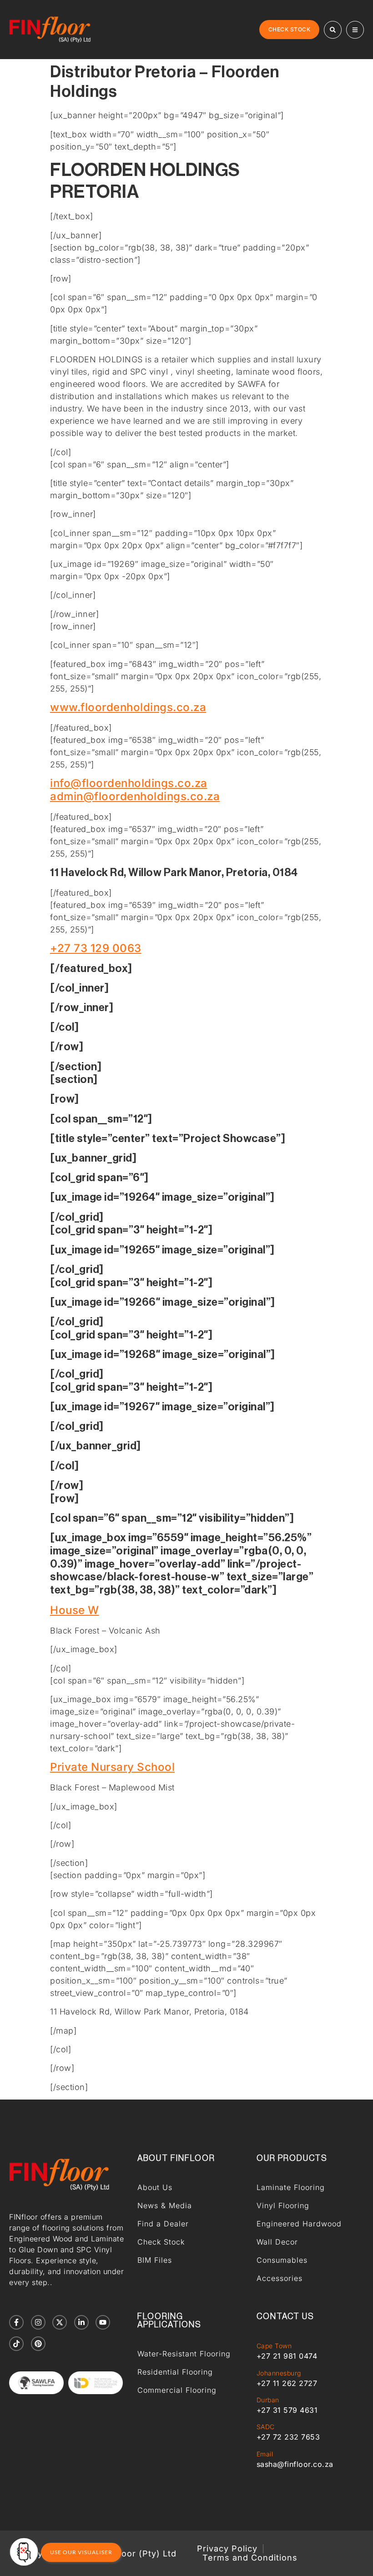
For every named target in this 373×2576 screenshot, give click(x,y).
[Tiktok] (16, 2344)
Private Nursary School (112, 1767)
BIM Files (155, 2260)
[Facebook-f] (16, 2322)
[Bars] (355, 30)
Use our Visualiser (81, 2552)
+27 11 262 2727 (287, 2383)
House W (75, 1610)
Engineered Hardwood (299, 2224)
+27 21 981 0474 (287, 2356)
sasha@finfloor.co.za (295, 2464)
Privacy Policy (227, 2549)
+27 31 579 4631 (287, 2410)
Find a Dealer (163, 2224)
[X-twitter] (60, 2322)
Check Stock (161, 2242)
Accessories (280, 2278)
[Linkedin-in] (81, 2322)
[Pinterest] (38, 2344)
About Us (155, 2187)
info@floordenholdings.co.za (129, 783)
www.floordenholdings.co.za (128, 707)
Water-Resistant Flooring (184, 2354)
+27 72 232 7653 (288, 2437)
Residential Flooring (175, 2372)
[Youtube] (103, 2322)
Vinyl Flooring (283, 2205)
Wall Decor (277, 2242)
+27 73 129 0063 (96, 948)
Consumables (282, 2260)
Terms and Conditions (250, 2558)
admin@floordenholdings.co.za (135, 796)
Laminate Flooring (291, 2187)
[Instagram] (38, 2322)
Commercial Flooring (177, 2390)
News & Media (165, 2205)
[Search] (333, 30)
